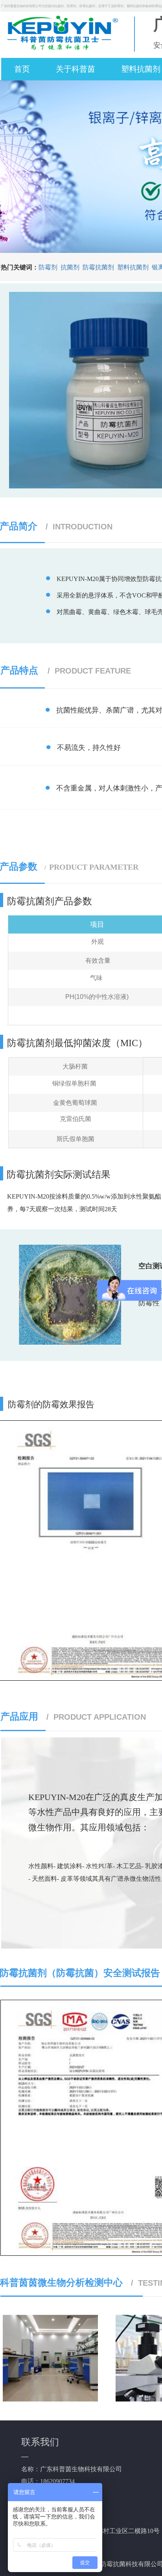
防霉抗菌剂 (98, 267)
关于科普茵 (75, 69)
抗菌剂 (70, 267)
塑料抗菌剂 (133, 267)
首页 (22, 69)
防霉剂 (48, 267)
